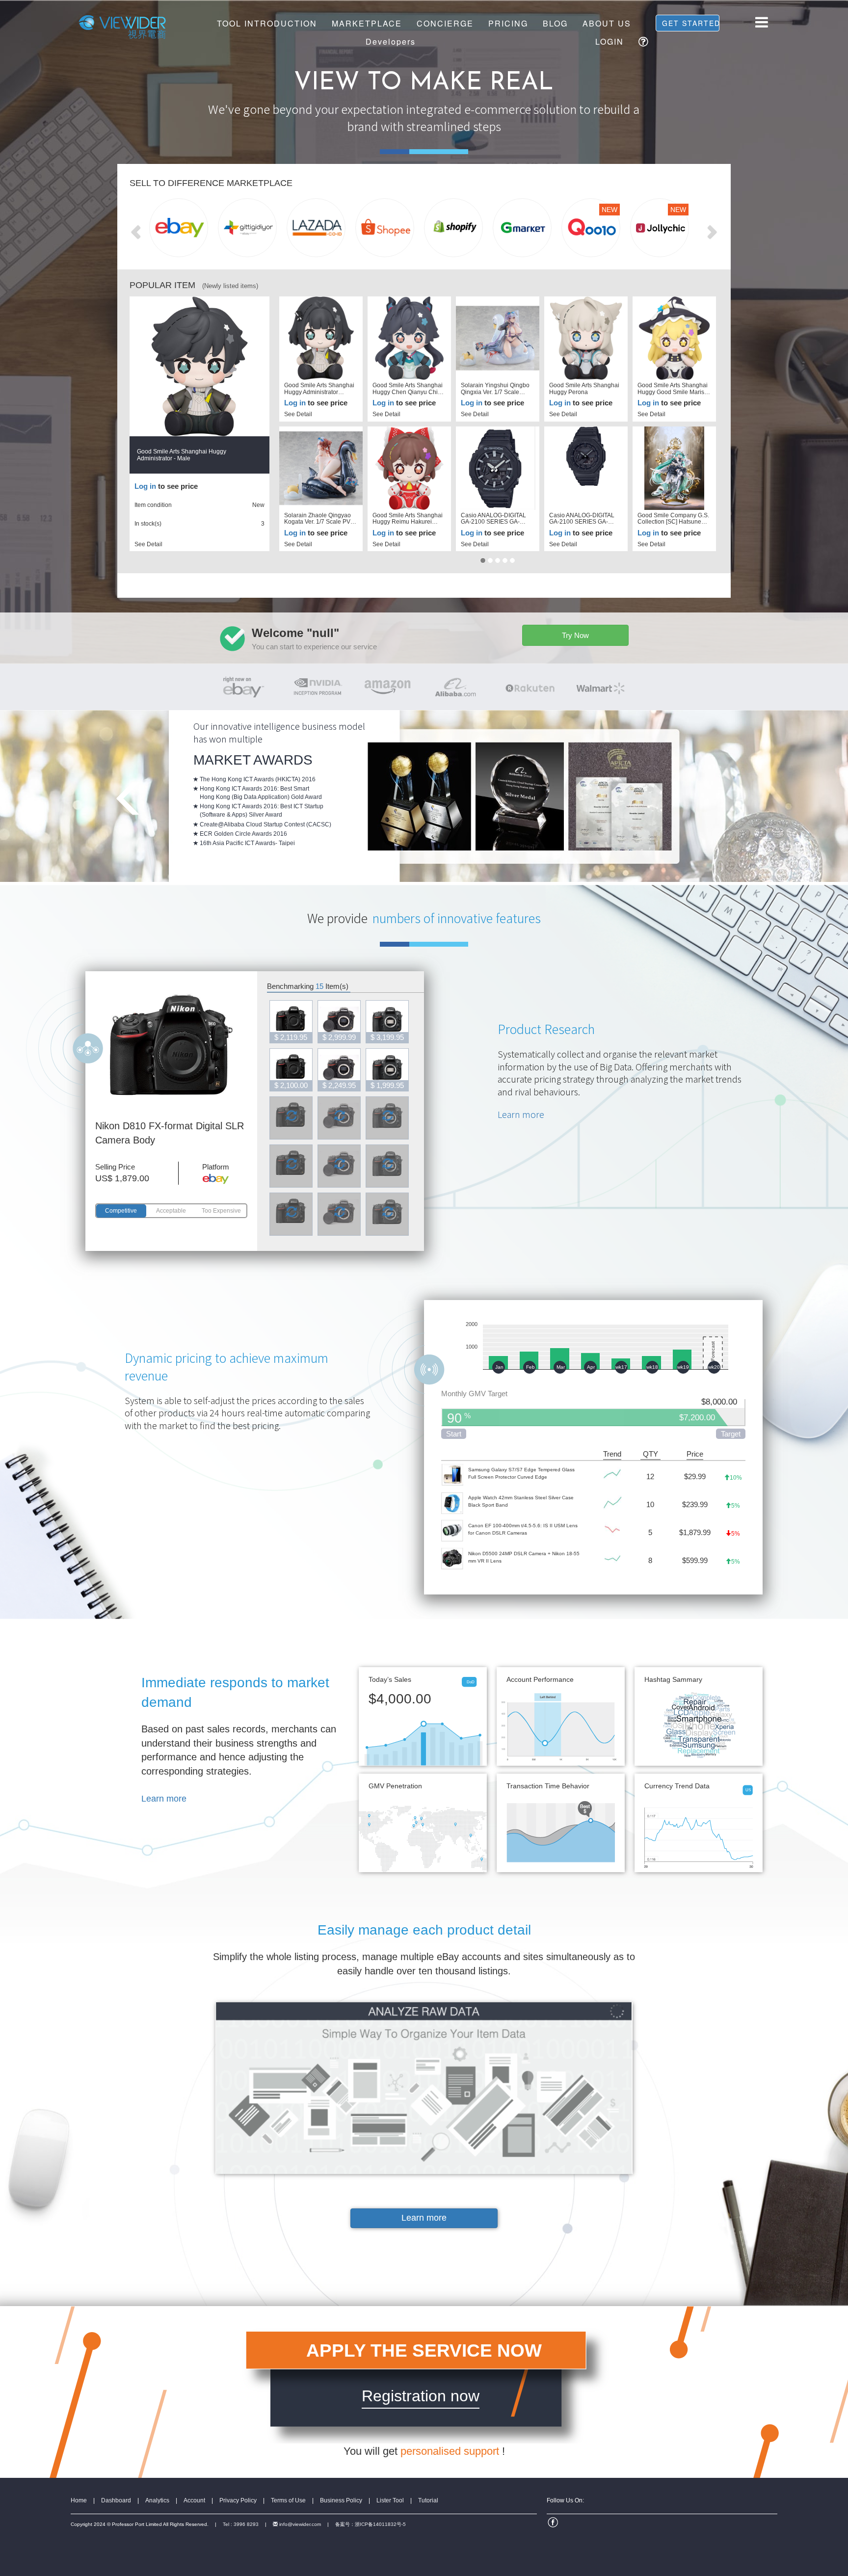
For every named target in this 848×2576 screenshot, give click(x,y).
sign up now (649, 753)
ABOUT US (607, 23)
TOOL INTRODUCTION (267, 23)
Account (194, 2500)
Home (79, 2500)
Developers (391, 41)
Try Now (575, 635)
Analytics (157, 2500)
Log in (145, 486)
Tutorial (428, 2500)
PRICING (508, 23)
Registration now (421, 2396)
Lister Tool (390, 2500)
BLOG (555, 23)
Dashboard (116, 2500)
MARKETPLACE (367, 23)
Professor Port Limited (137, 2524)
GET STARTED (691, 23)
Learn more (521, 1114)
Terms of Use (288, 2500)
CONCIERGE (445, 23)
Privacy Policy (238, 2500)
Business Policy (341, 2500)
